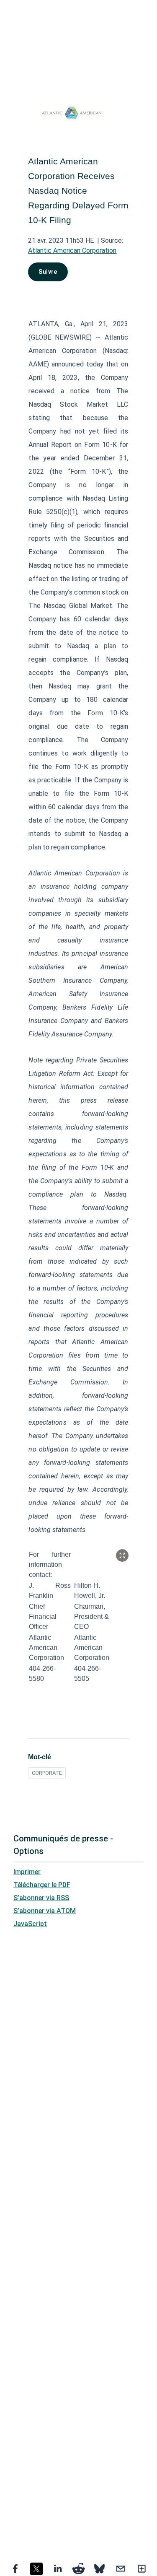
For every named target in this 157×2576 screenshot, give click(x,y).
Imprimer (27, 1872)
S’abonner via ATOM (45, 1911)
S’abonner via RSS (41, 1898)
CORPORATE (47, 1773)
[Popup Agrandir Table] (122, 1555)
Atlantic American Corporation (72, 251)
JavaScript (30, 1924)
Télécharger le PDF (42, 1885)
